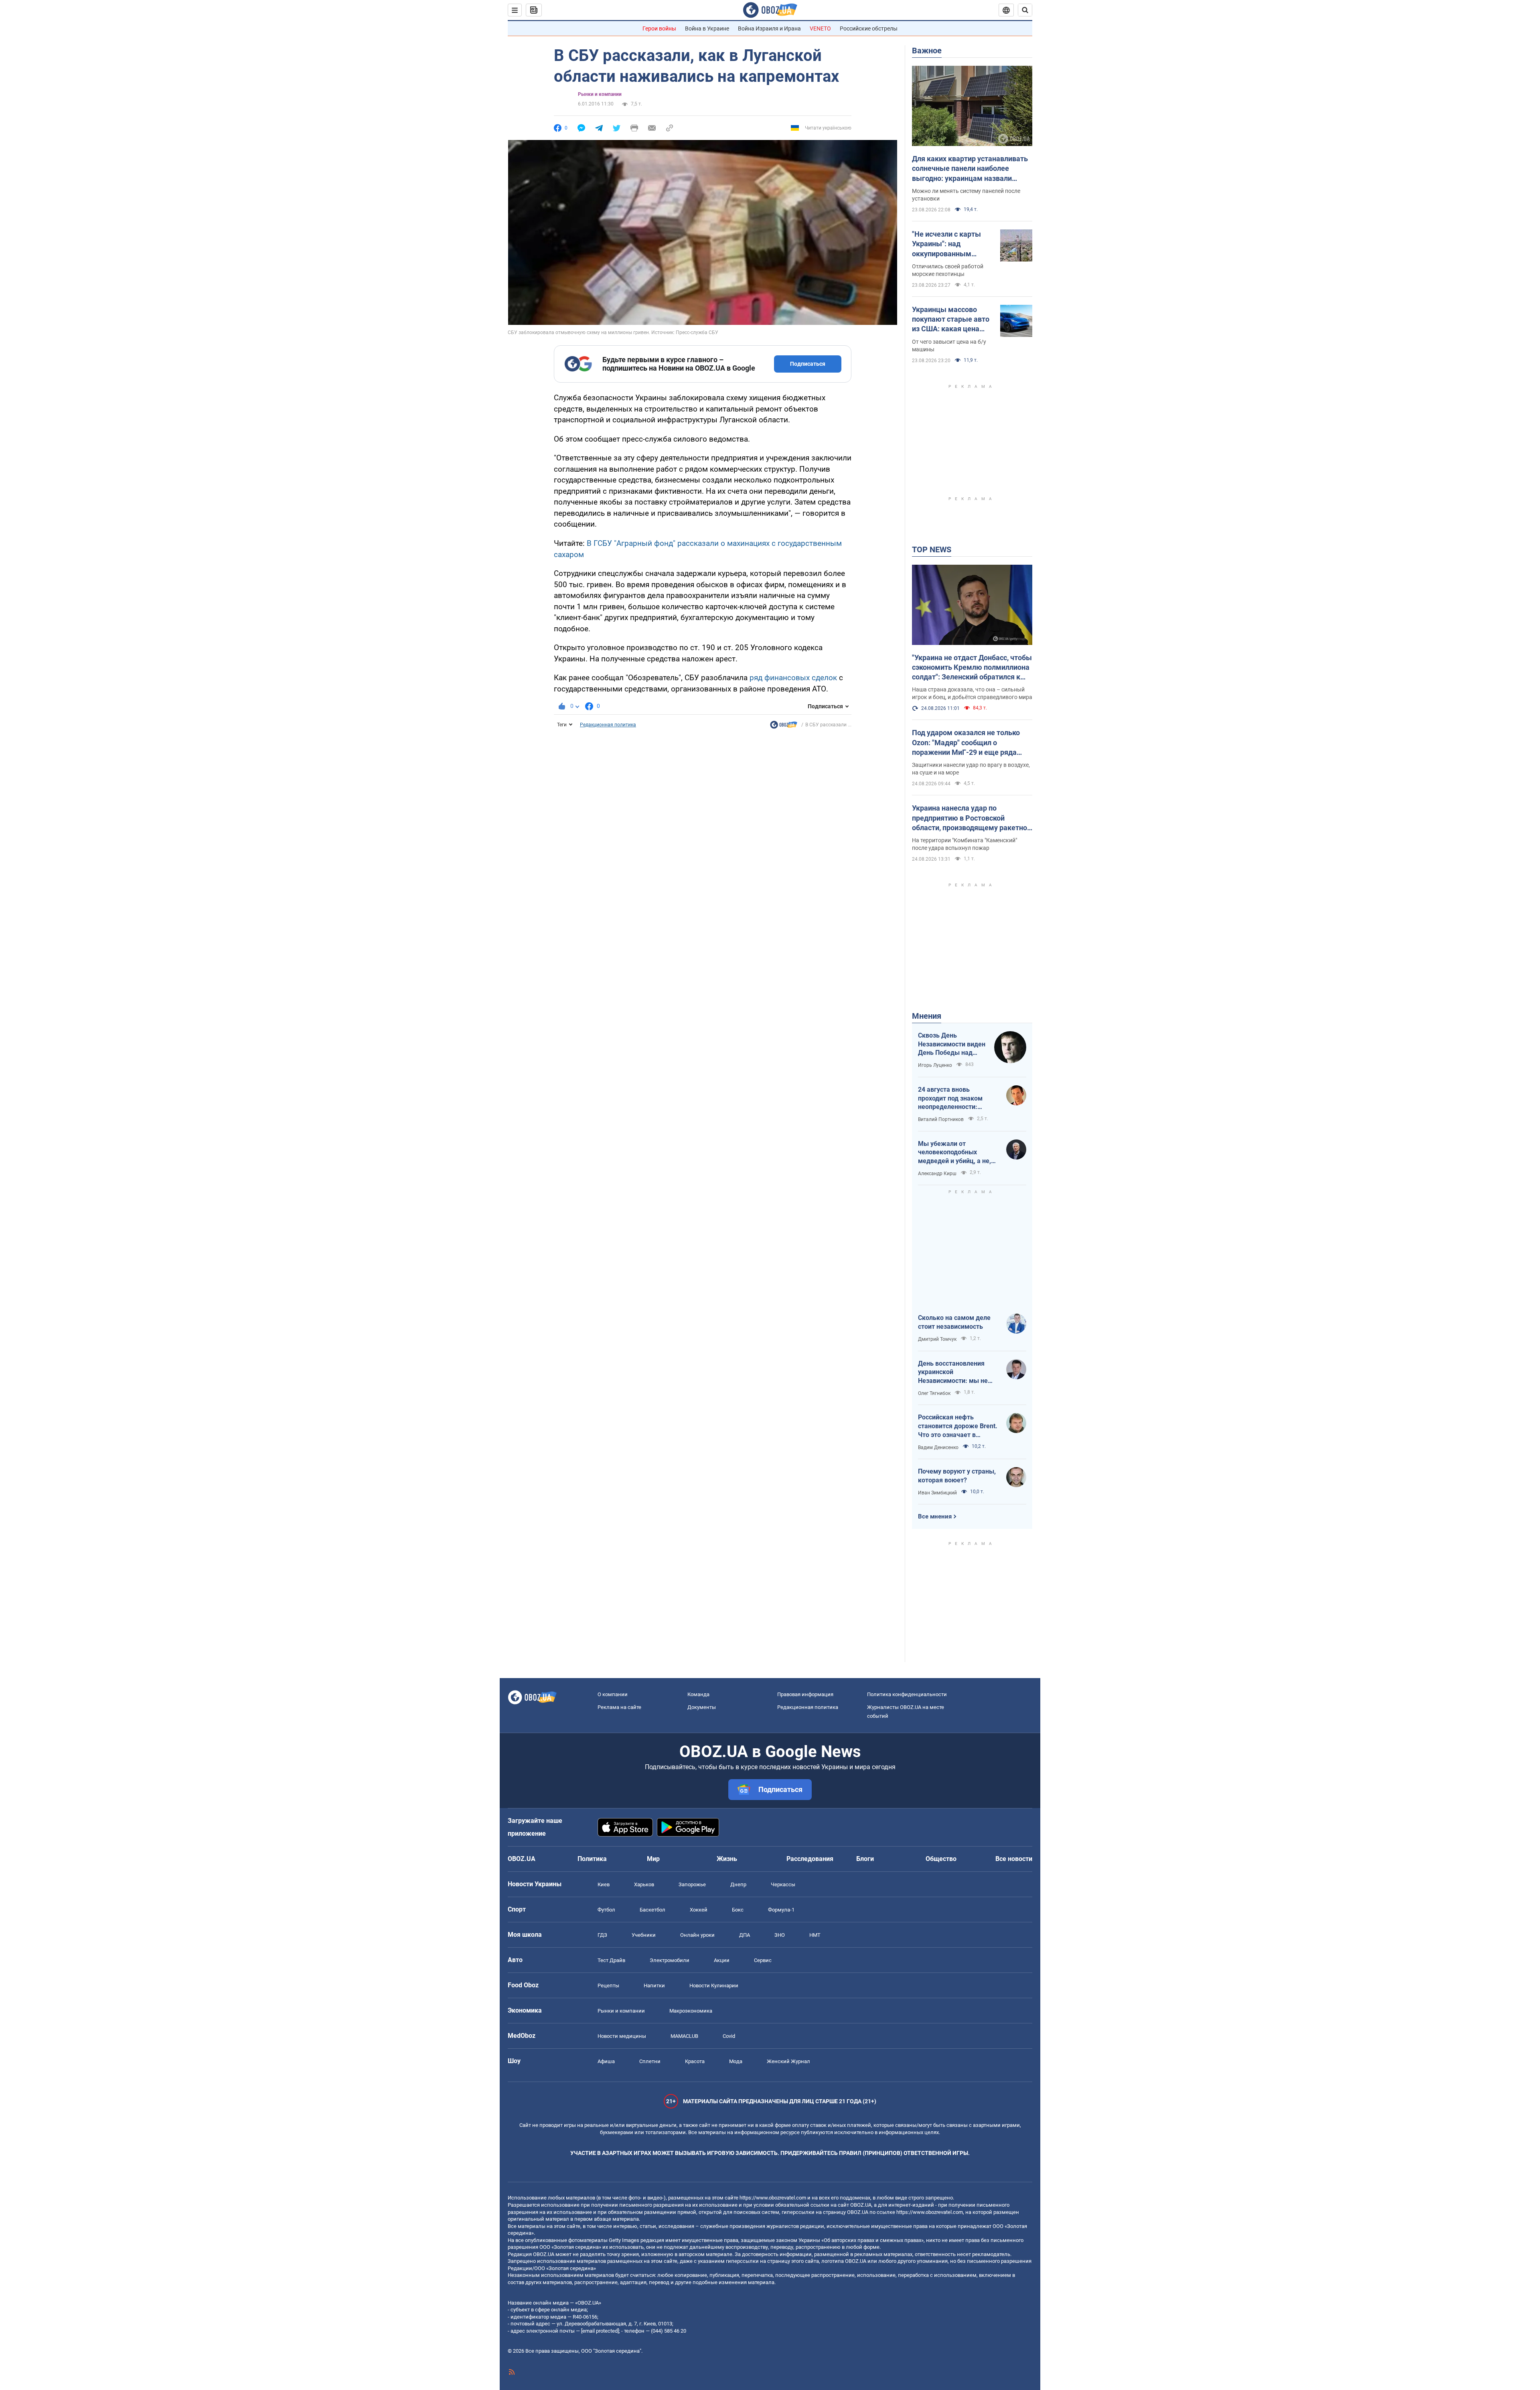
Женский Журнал (788, 2061)
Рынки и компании (600, 94)
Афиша (606, 2061)
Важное (927, 51)
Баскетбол (652, 1910)
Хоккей (699, 1910)
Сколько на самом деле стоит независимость (954, 1322)
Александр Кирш (937, 1174)
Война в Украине (707, 28)
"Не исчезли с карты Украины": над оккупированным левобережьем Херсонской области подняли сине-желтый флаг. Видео (950, 244)
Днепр (738, 1884)
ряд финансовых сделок (793, 678)
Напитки (654, 1986)
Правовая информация (805, 1694)
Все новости (1014, 1859)
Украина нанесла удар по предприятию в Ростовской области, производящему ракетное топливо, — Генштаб (972, 818)
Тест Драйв (611, 1960)
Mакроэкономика (691, 2011)
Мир (653, 1859)
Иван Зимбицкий (937, 1493)
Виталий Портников (941, 1119)
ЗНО (780, 1935)
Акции (722, 1960)
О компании (613, 1694)
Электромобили (670, 1960)
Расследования (810, 1859)
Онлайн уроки (697, 1935)
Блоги (865, 1859)
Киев (604, 1884)
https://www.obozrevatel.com (773, 2198)
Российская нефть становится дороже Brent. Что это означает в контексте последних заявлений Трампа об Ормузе (958, 1426)
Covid (729, 2036)
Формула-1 (781, 1910)
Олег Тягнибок (934, 1393)
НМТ (815, 1935)
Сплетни (650, 2061)
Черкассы (783, 1884)
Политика (592, 1859)
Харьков (644, 1884)
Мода (736, 2061)
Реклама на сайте (619, 1707)
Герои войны (659, 28)
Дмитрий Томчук (937, 1339)
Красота (695, 2061)
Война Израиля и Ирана (769, 28)
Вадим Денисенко (938, 1447)
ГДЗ (602, 1935)
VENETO (820, 28)
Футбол (606, 1910)
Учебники (644, 1935)
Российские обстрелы (869, 28)
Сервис (763, 1960)
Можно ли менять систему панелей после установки (966, 195)
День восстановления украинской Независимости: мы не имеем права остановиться (953, 1372)
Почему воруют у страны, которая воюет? (957, 1476)
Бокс (738, 1910)
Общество (941, 1859)
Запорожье (692, 1884)
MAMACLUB (684, 2036)
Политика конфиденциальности (907, 1694)
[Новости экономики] (784, 727)
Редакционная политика (608, 725)
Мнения (927, 1016)
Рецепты (608, 1986)
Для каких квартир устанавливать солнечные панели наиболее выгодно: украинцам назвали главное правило (970, 169)
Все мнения (935, 1516)
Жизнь (727, 1859)
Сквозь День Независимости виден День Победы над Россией (952, 1044)
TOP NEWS (932, 549)
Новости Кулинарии (714, 1986)
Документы (702, 1707)
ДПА (745, 1935)
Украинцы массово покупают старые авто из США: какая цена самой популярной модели (951, 320)
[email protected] (600, 2331)
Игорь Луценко (935, 1065)
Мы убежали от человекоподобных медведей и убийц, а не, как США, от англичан (954, 1153)
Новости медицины (622, 2036)
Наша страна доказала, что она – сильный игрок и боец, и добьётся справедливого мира (972, 693)
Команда (698, 1694)
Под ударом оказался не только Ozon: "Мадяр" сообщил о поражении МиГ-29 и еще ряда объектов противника (966, 743)
